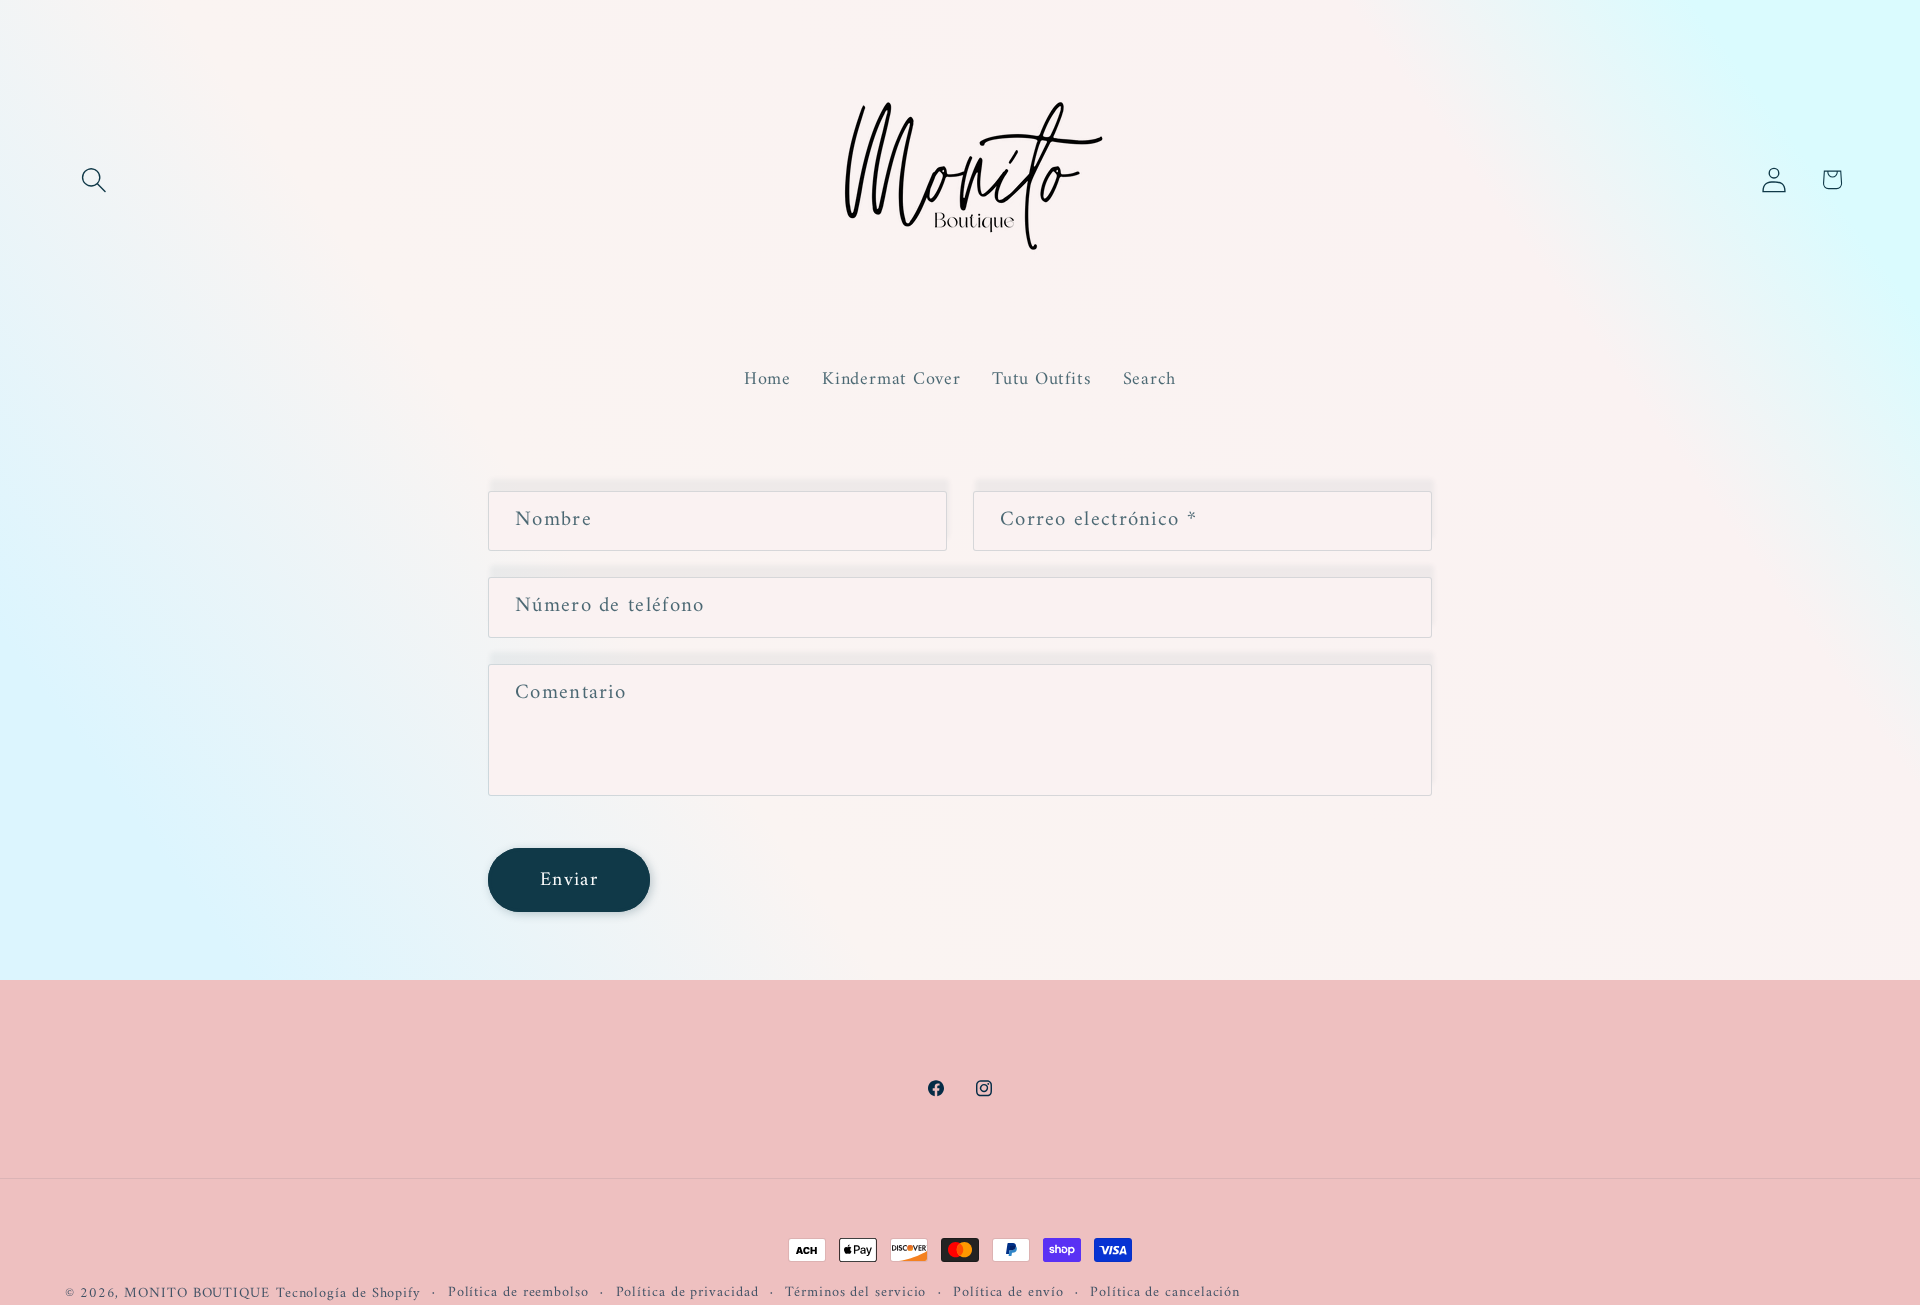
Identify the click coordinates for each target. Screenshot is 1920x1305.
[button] (93, 179)
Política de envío (1008, 1293)
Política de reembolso (518, 1293)
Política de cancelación (1165, 1293)
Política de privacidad (687, 1293)
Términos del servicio (855, 1293)
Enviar (569, 880)
